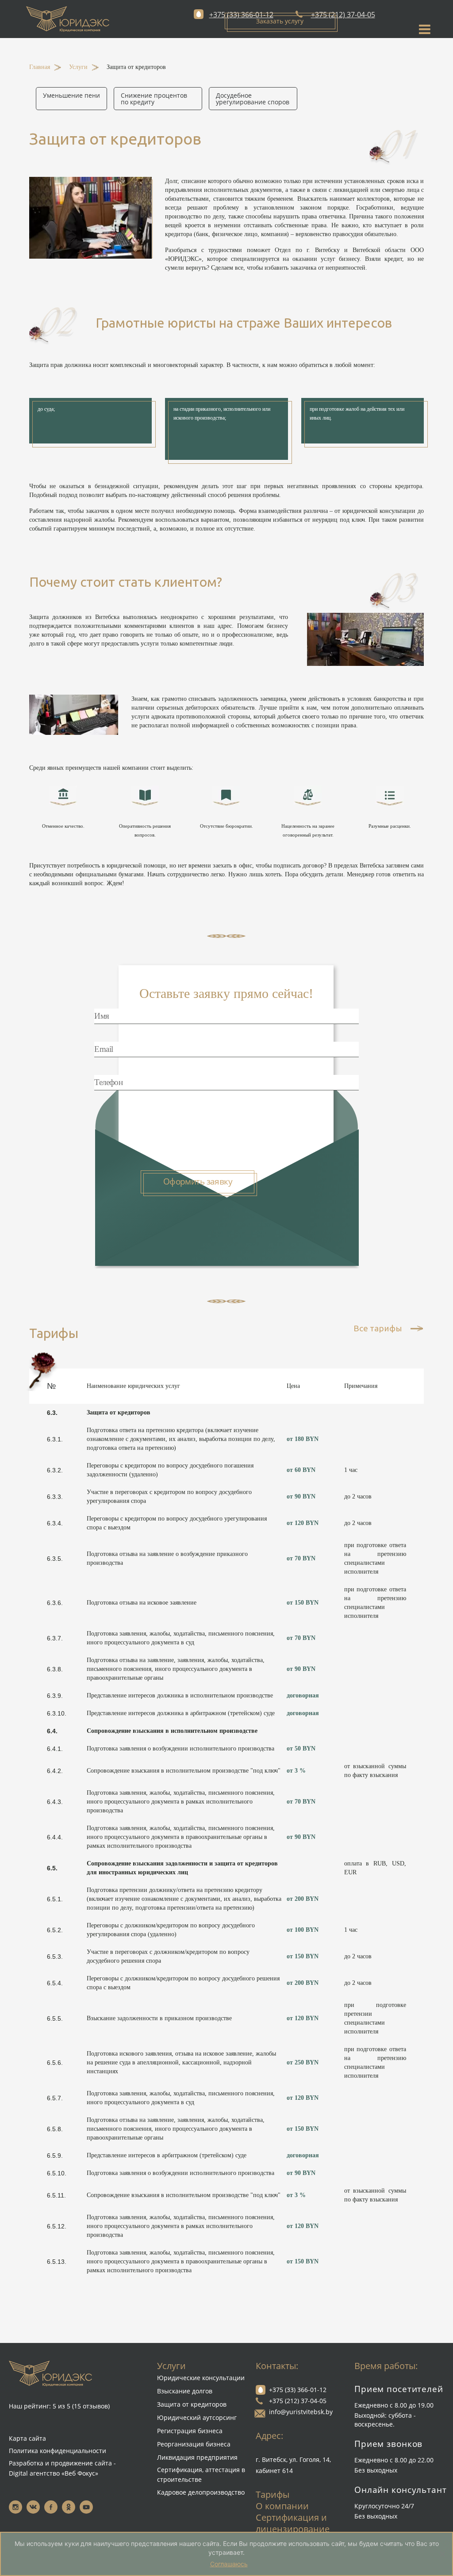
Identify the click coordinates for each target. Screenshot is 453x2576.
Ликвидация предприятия (197, 2457)
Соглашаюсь (229, 2564)
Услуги (78, 67)
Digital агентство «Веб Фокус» (54, 2473)
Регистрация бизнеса (190, 2431)
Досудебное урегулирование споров (253, 99)
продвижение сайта (81, 2463)
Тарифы (273, 2494)
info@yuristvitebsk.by (301, 2412)
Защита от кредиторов (192, 2404)
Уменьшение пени (71, 95)
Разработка (26, 2463)
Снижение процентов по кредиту (154, 99)
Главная (40, 67)
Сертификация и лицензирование (293, 2523)
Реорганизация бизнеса (194, 2444)
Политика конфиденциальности (58, 2451)
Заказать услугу (280, 21)
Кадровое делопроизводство (201, 2492)
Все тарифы (378, 1329)
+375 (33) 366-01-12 (298, 2390)
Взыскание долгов (185, 2391)
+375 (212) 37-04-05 (298, 2401)
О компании (282, 2506)
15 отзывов (94, 2368)
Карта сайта (62, 2400)
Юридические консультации (201, 2378)
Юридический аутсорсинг (197, 2417)
